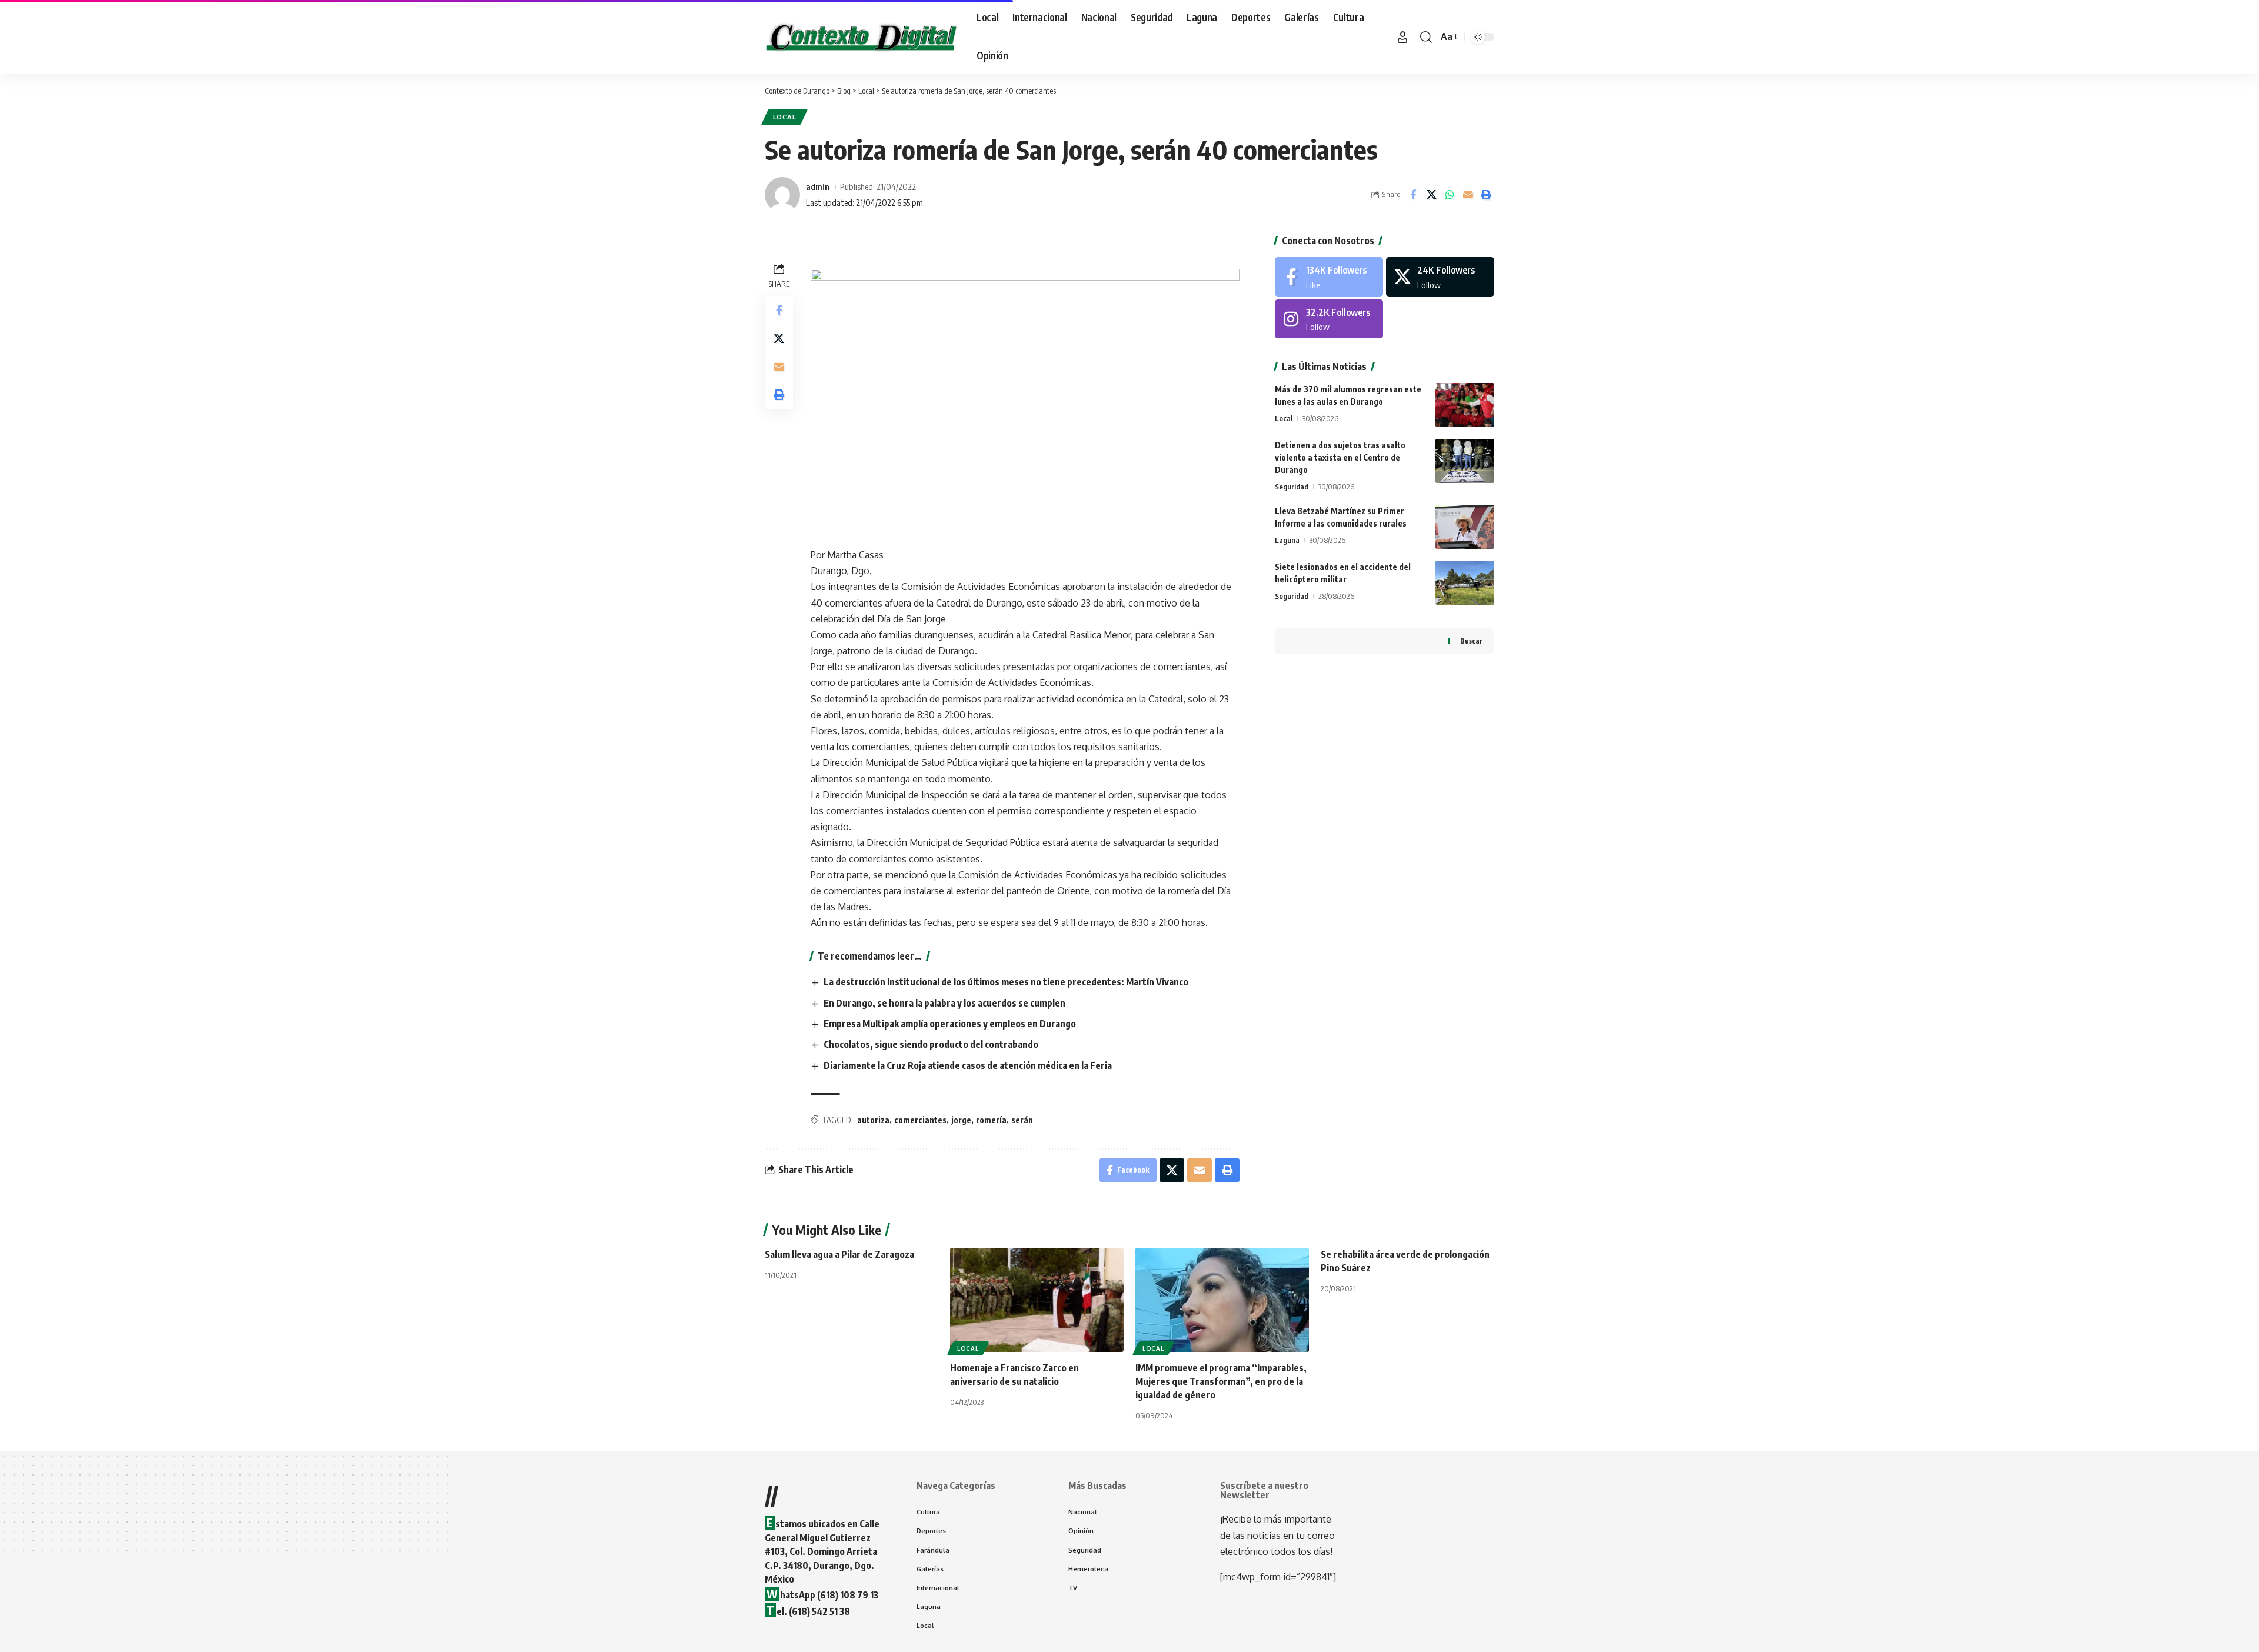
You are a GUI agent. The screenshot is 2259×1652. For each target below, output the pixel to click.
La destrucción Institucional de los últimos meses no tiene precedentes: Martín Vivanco (1006, 982)
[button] (1402, 37)
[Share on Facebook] (1413, 195)
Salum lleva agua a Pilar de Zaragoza (839, 1254)
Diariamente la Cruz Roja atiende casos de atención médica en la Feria (968, 1065)
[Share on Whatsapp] (1450, 195)
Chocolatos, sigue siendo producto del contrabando (931, 1044)
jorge (961, 1120)
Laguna (1287, 540)
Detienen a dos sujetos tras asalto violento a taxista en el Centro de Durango (1340, 457)
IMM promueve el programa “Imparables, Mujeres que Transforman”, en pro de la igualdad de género (1221, 1381)
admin (818, 186)
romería (991, 1120)
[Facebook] (1329, 277)
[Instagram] (1329, 319)
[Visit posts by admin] (782, 195)
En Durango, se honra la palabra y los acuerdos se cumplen (944, 1003)
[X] (1440, 277)
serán (1022, 1120)
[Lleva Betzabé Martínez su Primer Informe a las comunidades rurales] (1465, 527)
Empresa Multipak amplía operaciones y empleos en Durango (950, 1024)
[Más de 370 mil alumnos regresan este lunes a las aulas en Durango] (1465, 405)
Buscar (1471, 641)
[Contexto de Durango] (861, 37)
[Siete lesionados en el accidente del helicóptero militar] (1465, 583)
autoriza (873, 1120)
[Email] (1468, 195)
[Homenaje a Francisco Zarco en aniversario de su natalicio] (1037, 1300)
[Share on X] (1431, 195)
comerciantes (920, 1120)
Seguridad (1292, 487)
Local (785, 117)
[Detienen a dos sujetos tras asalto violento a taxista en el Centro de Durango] (1465, 461)
